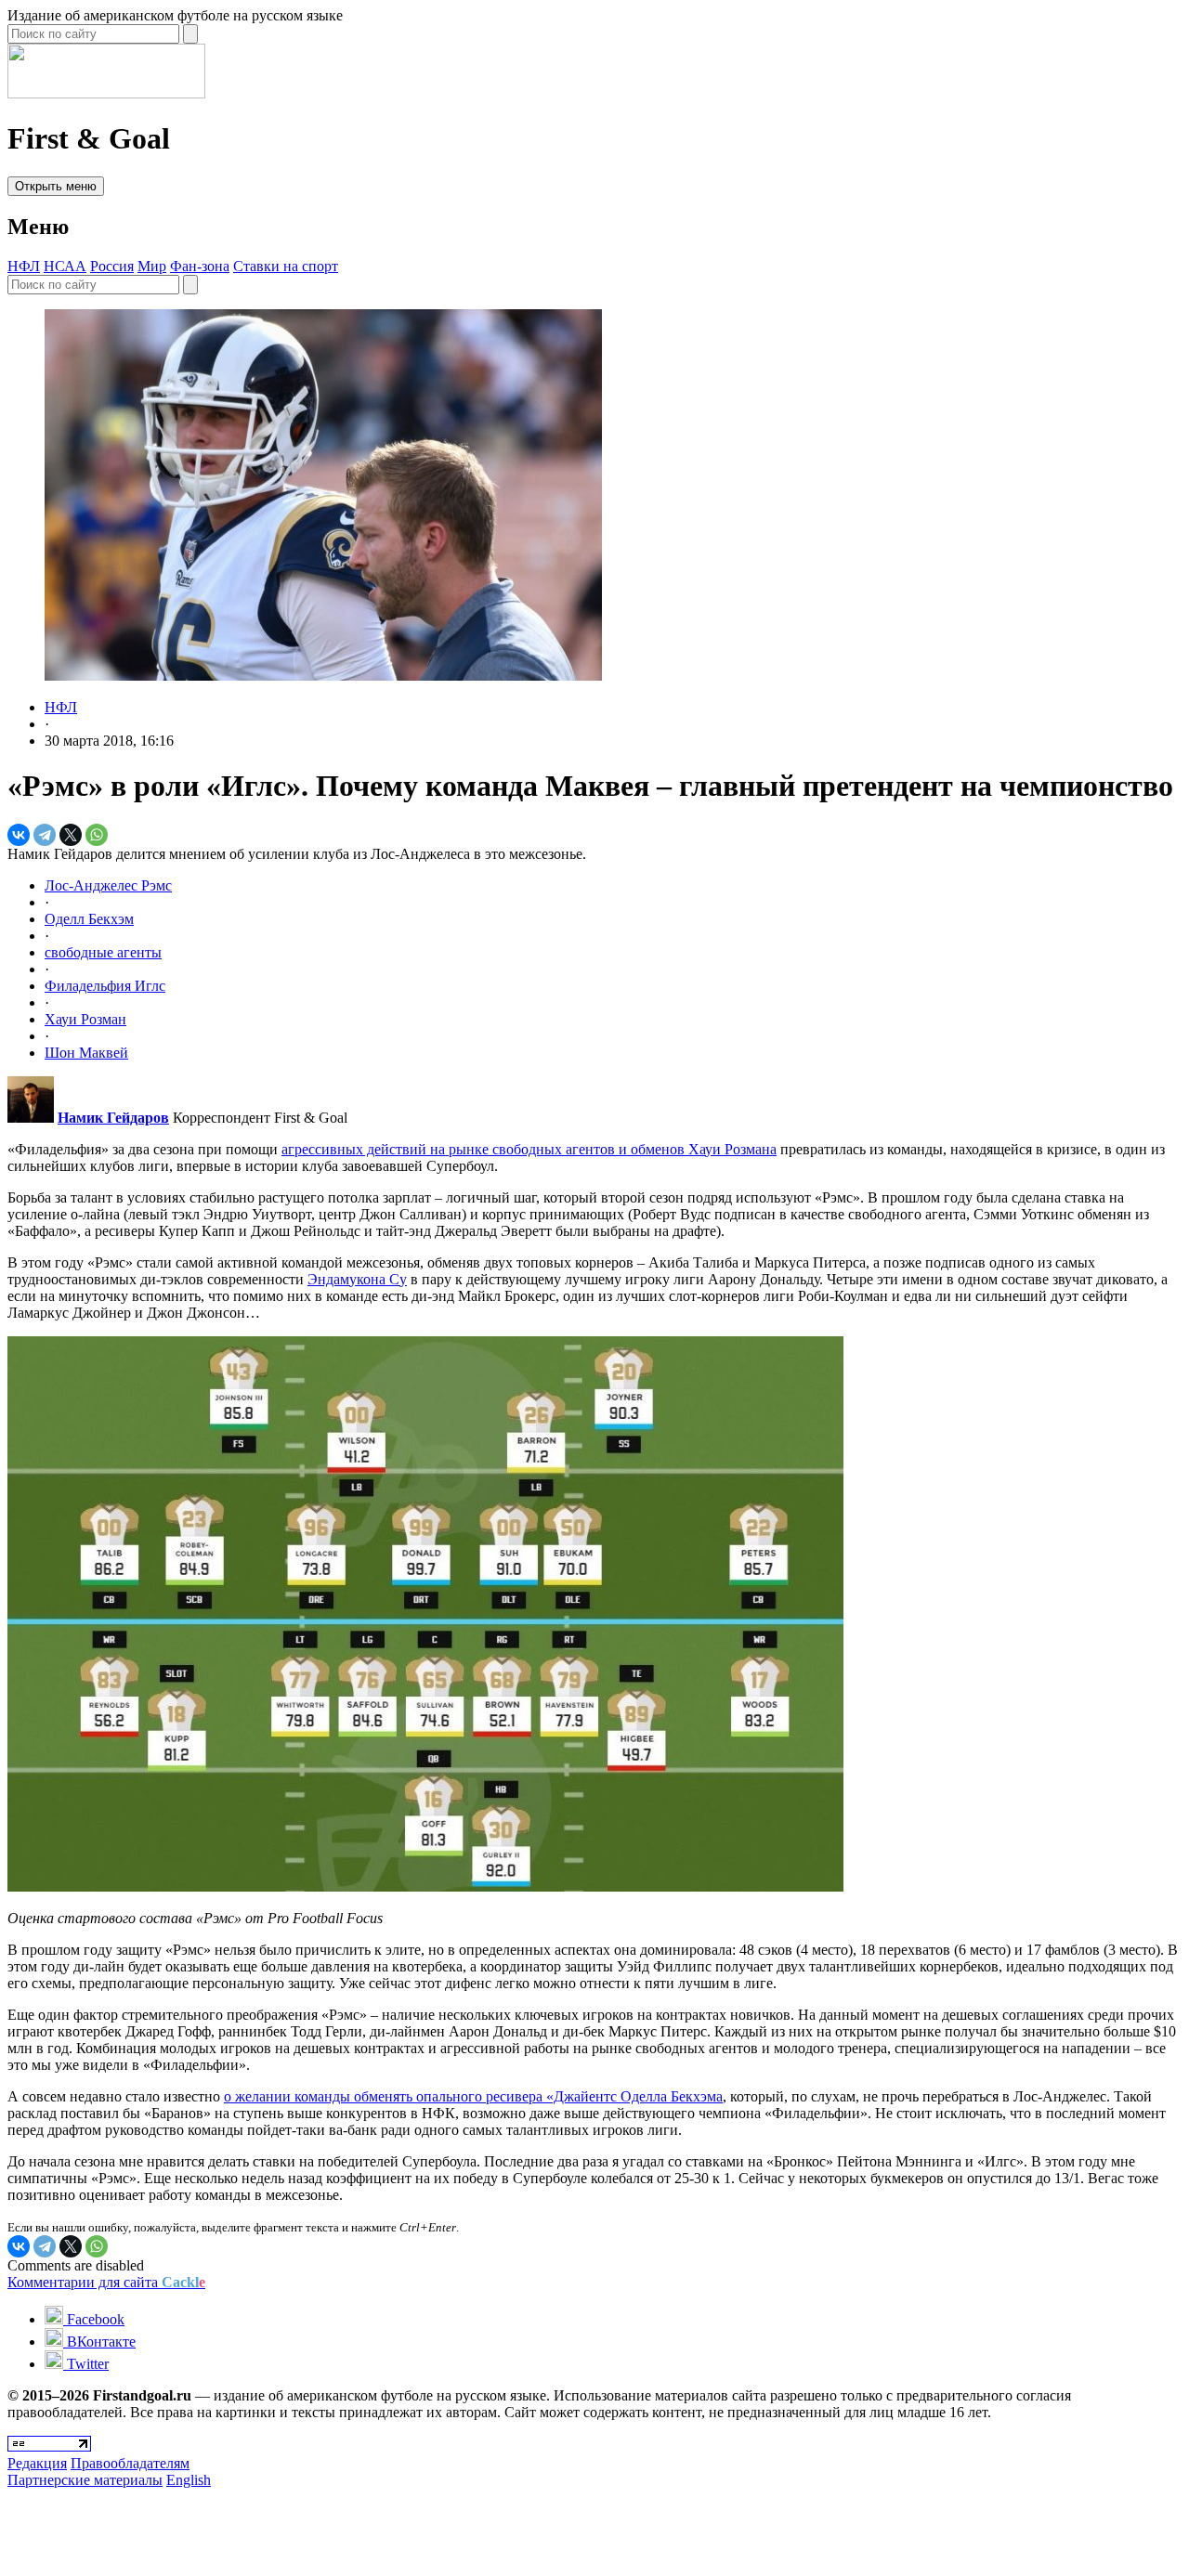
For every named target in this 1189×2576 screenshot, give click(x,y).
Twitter (86, 2364)
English (189, 2480)
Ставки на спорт (286, 266)
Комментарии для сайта (106, 2282)
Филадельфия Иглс (105, 986)
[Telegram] (45, 835)
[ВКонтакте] (19, 835)
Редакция (37, 2463)
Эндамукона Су (357, 1279)
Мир (152, 266)
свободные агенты (103, 952)
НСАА (65, 266)
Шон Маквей (86, 1053)
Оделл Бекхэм (89, 919)
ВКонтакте (99, 2342)
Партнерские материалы (85, 2480)
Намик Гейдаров (113, 1118)
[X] (71, 835)
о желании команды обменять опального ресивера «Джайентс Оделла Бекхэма (473, 2096)
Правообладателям (130, 2463)
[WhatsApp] (97, 835)
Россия (112, 266)
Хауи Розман (85, 1019)
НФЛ (24, 266)
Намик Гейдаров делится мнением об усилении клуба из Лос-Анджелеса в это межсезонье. (297, 854)
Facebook (94, 2319)
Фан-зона (200, 266)
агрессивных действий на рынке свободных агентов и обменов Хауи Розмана (529, 1149)
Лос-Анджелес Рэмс (108, 885)
